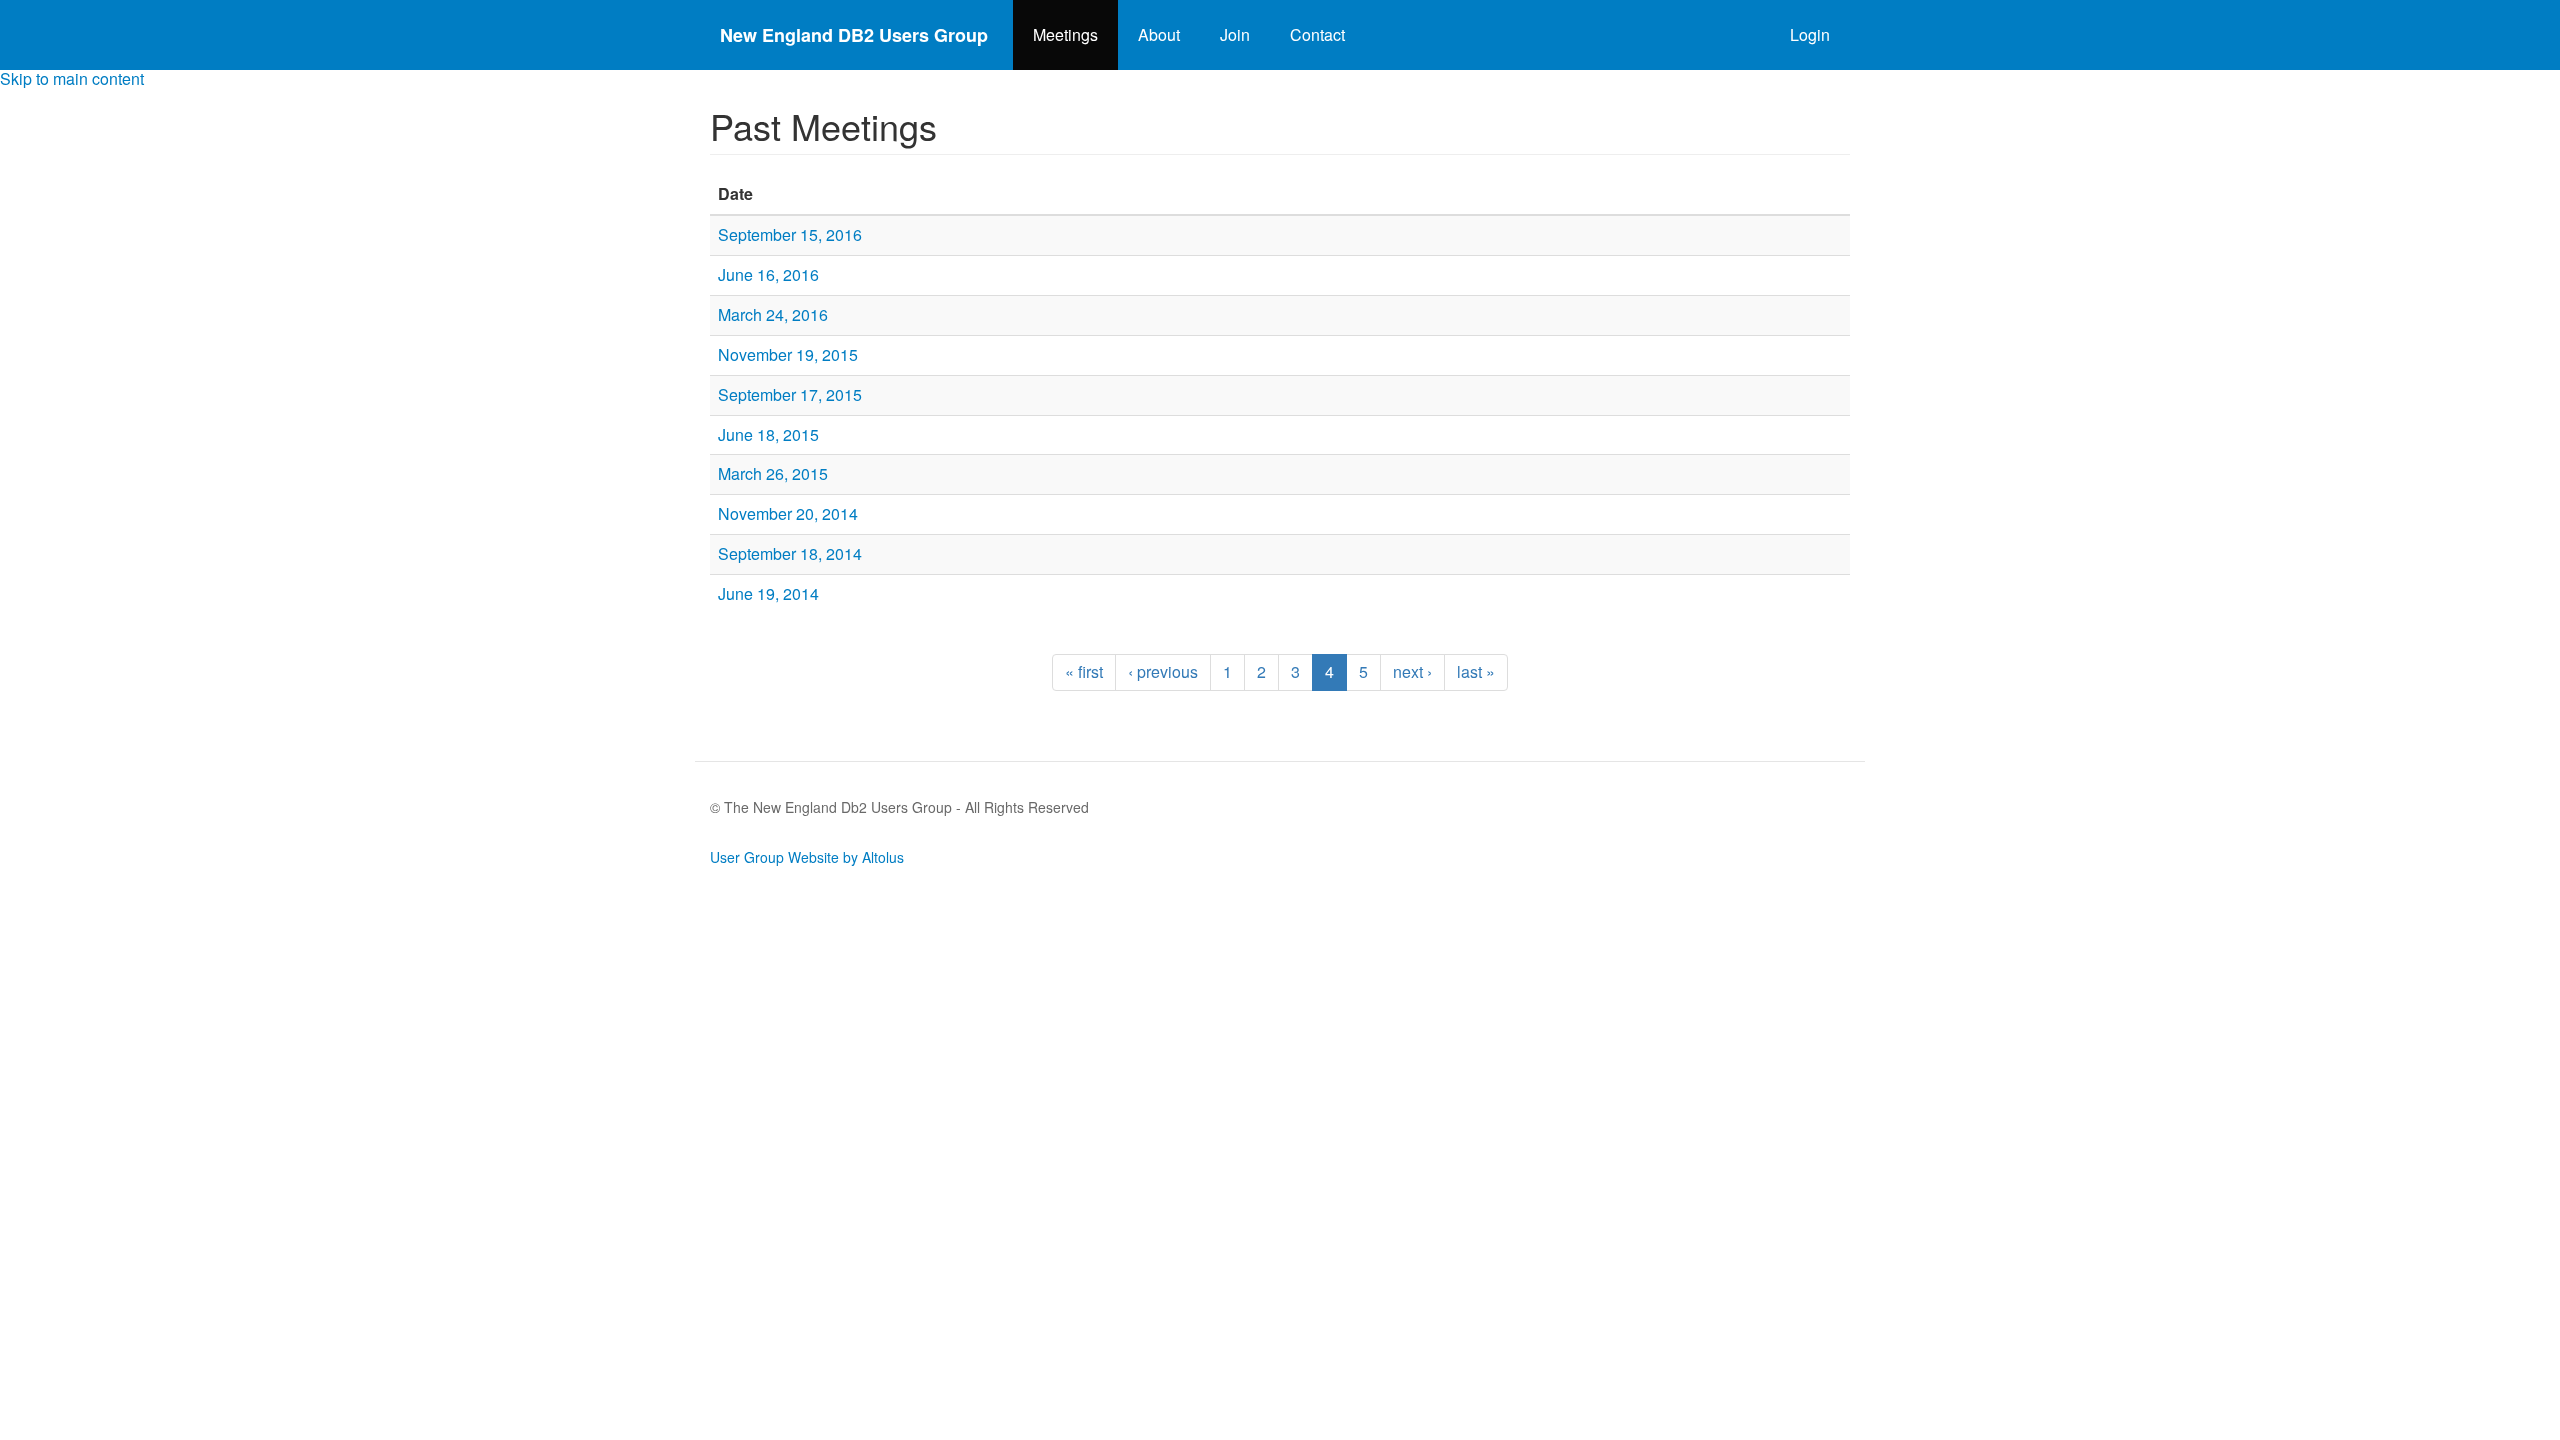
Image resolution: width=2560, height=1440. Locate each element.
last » (1476, 671)
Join (1235, 34)
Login (1810, 34)
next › (1412, 671)
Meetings (1065, 34)
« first (1084, 671)
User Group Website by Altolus (807, 857)
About (1159, 34)
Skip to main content (72, 78)
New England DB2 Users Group (854, 35)
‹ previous (1163, 671)
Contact (1317, 34)
